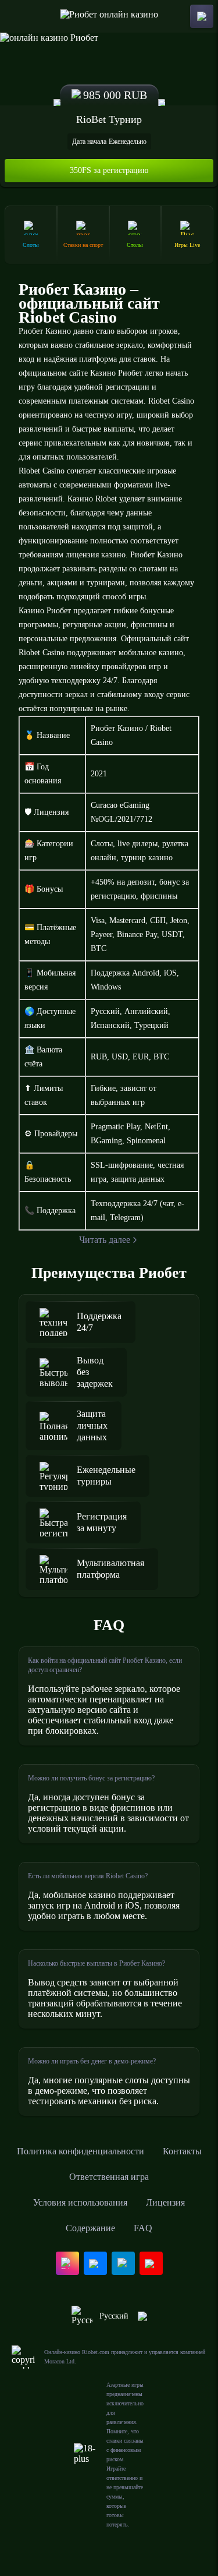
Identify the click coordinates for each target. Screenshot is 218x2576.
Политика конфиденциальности (81, 2151)
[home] (109, 16)
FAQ (143, 2228)
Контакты (182, 2151)
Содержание (90, 2228)
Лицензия (165, 2202)
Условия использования (80, 2202)
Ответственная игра (109, 2177)
